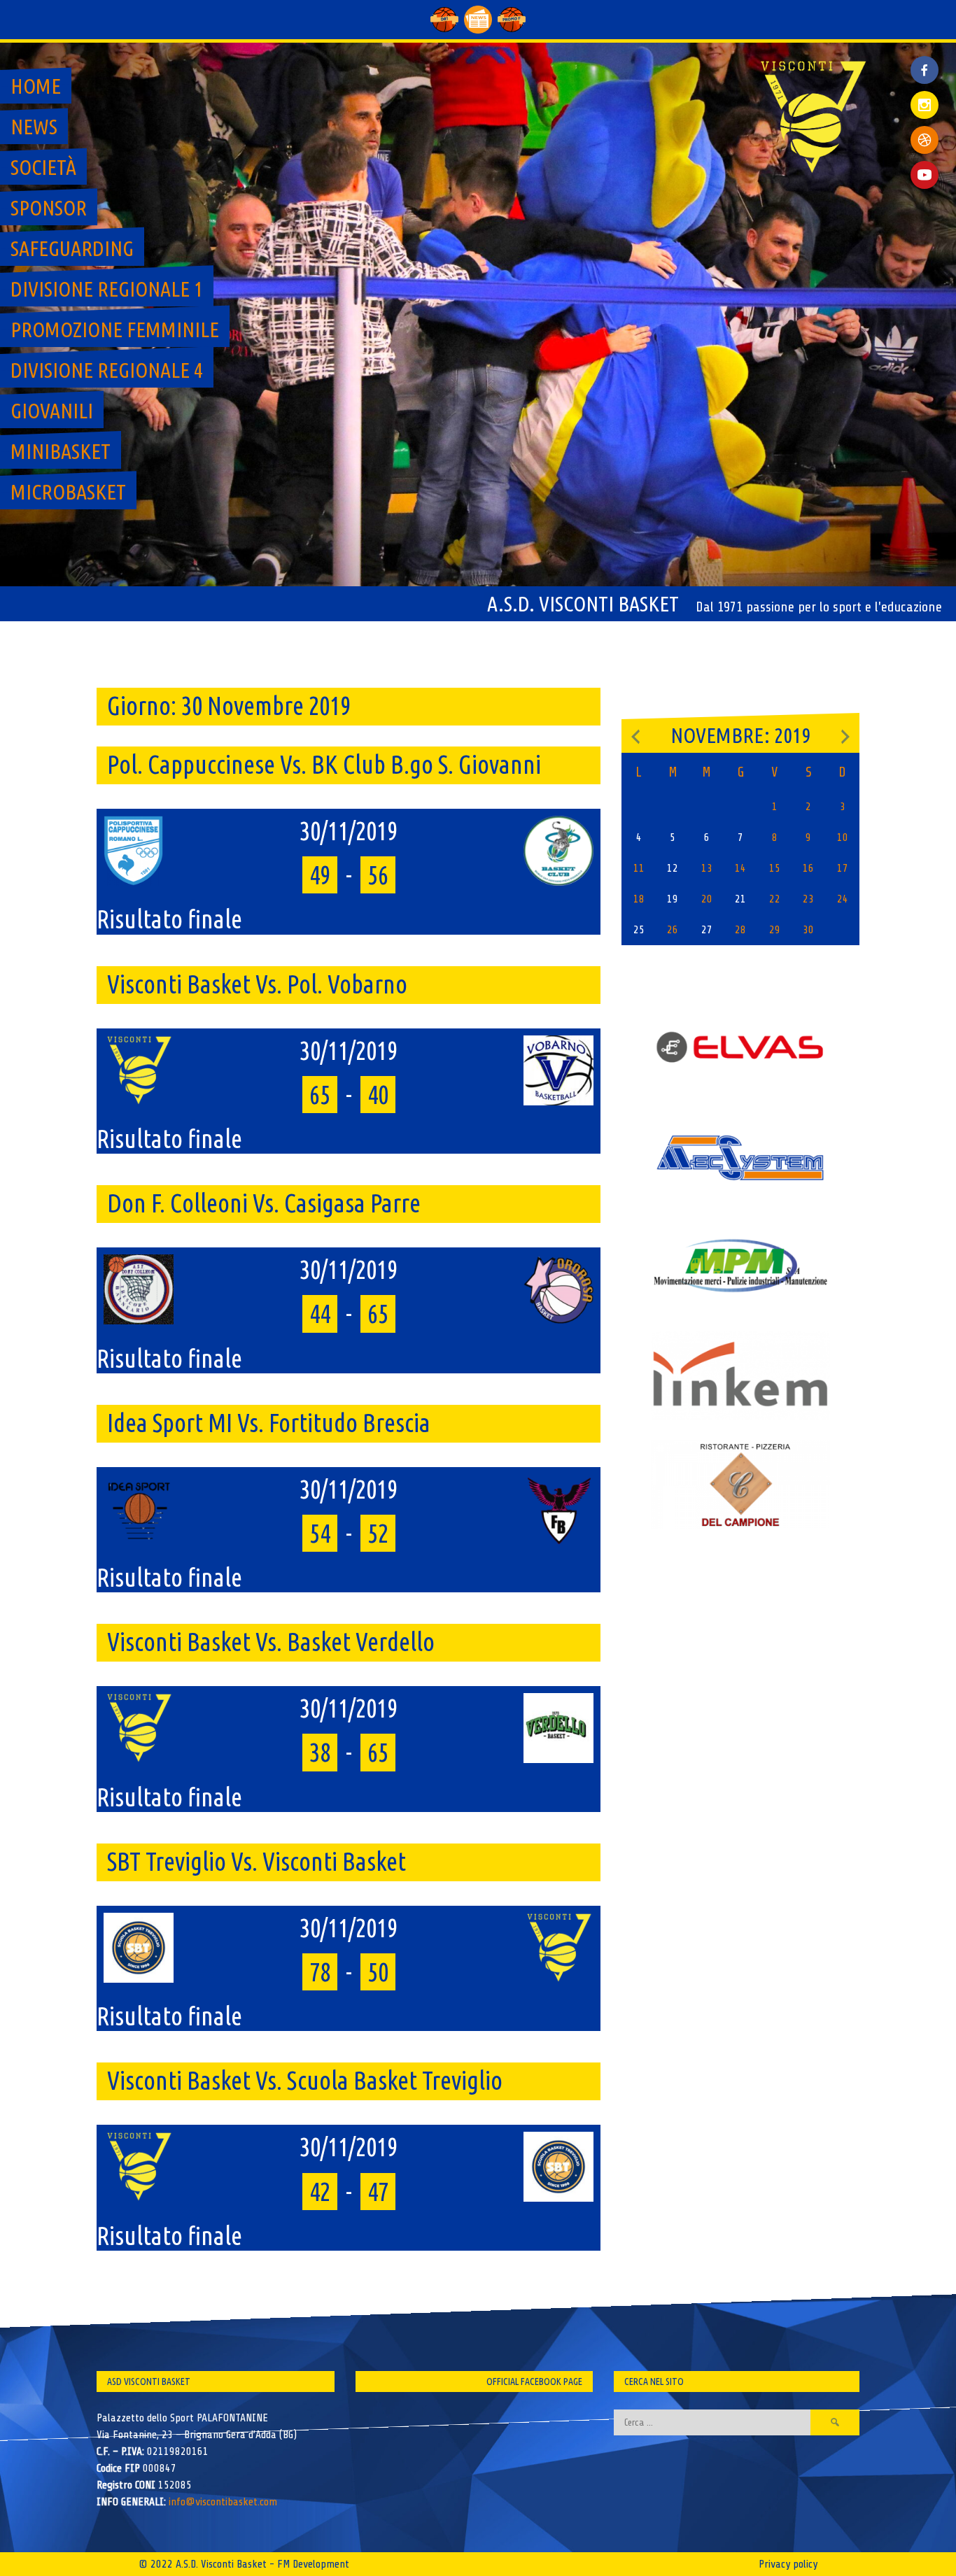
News (34, 127)
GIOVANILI (52, 411)
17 (843, 868)
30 (808, 930)
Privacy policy (788, 2564)
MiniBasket (61, 451)
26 (673, 930)
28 (740, 930)
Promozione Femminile (115, 330)
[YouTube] (925, 175)
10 (843, 837)
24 (843, 899)
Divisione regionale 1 (107, 289)
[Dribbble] (925, 140)
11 (639, 868)
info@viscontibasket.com (223, 2502)
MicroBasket (68, 492)
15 (775, 868)
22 (775, 899)
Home (36, 86)
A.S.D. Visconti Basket (583, 604)
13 (707, 868)
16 (808, 868)
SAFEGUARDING (72, 248)
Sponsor (49, 208)
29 (775, 930)
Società (43, 167)
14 (740, 868)
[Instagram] (925, 105)
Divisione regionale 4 (107, 370)
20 (707, 899)
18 (639, 899)
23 (808, 899)
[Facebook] (925, 59)
